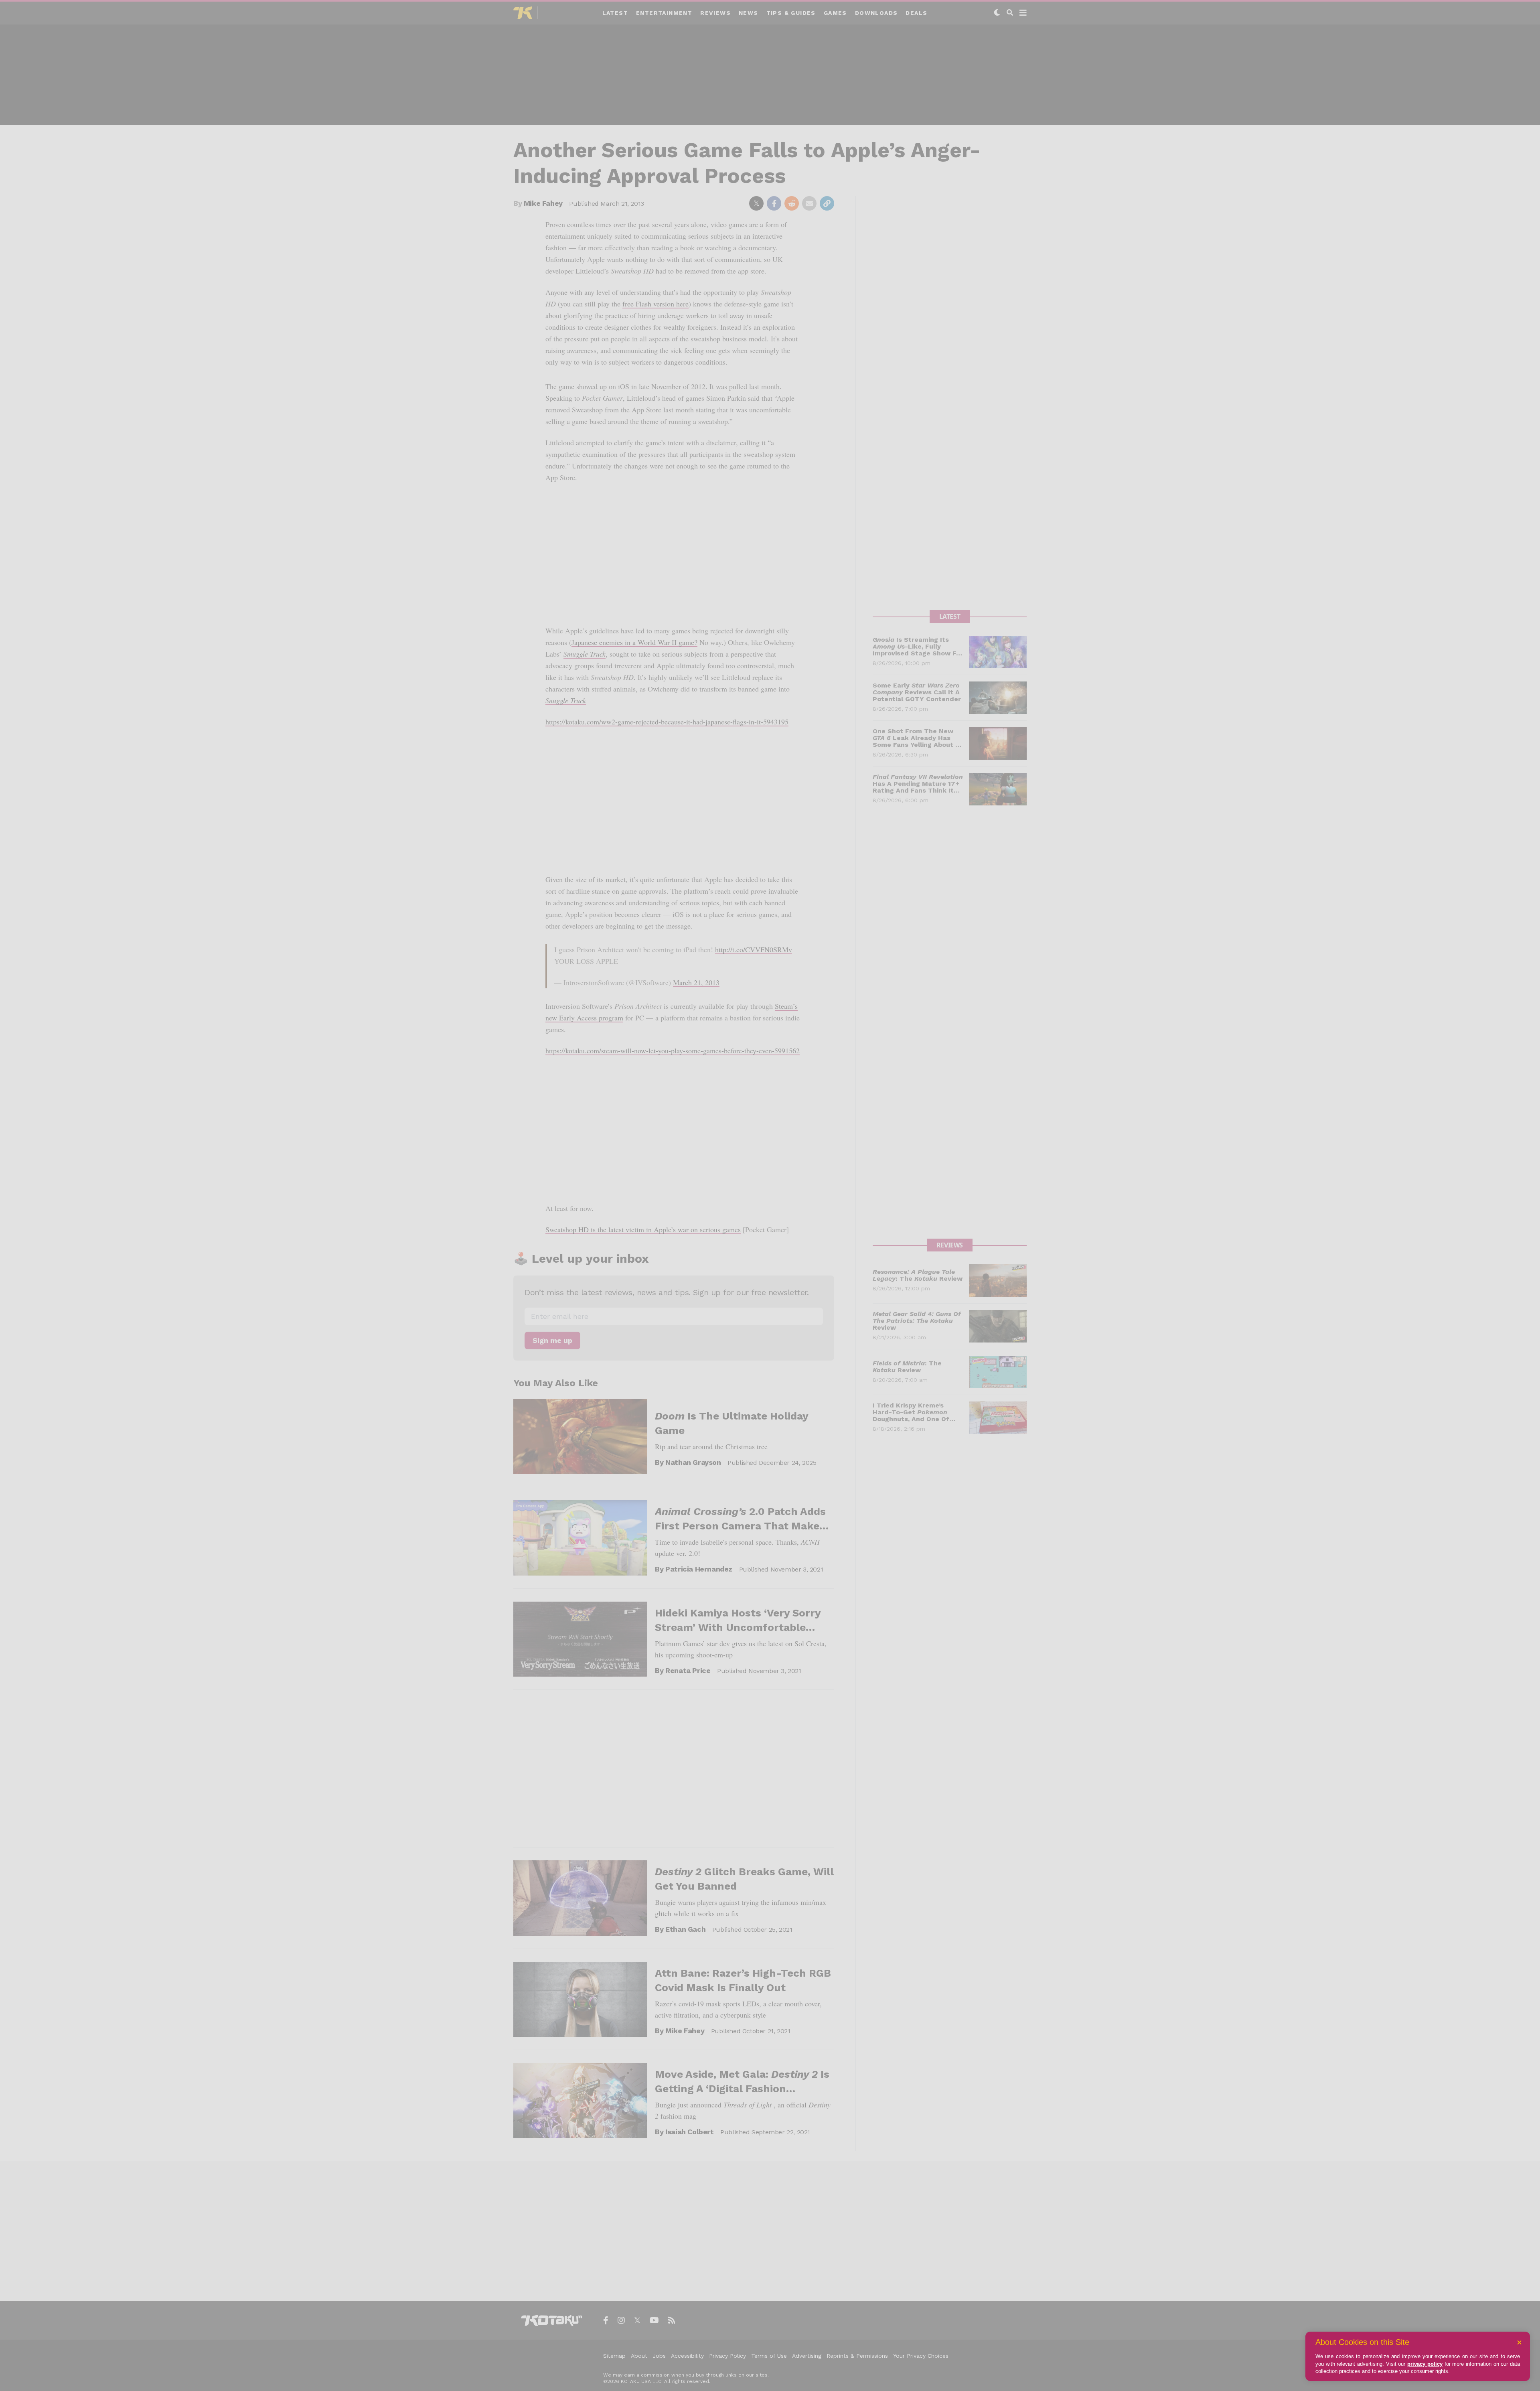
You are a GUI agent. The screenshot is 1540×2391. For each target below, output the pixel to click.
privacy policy (1425, 2364)
